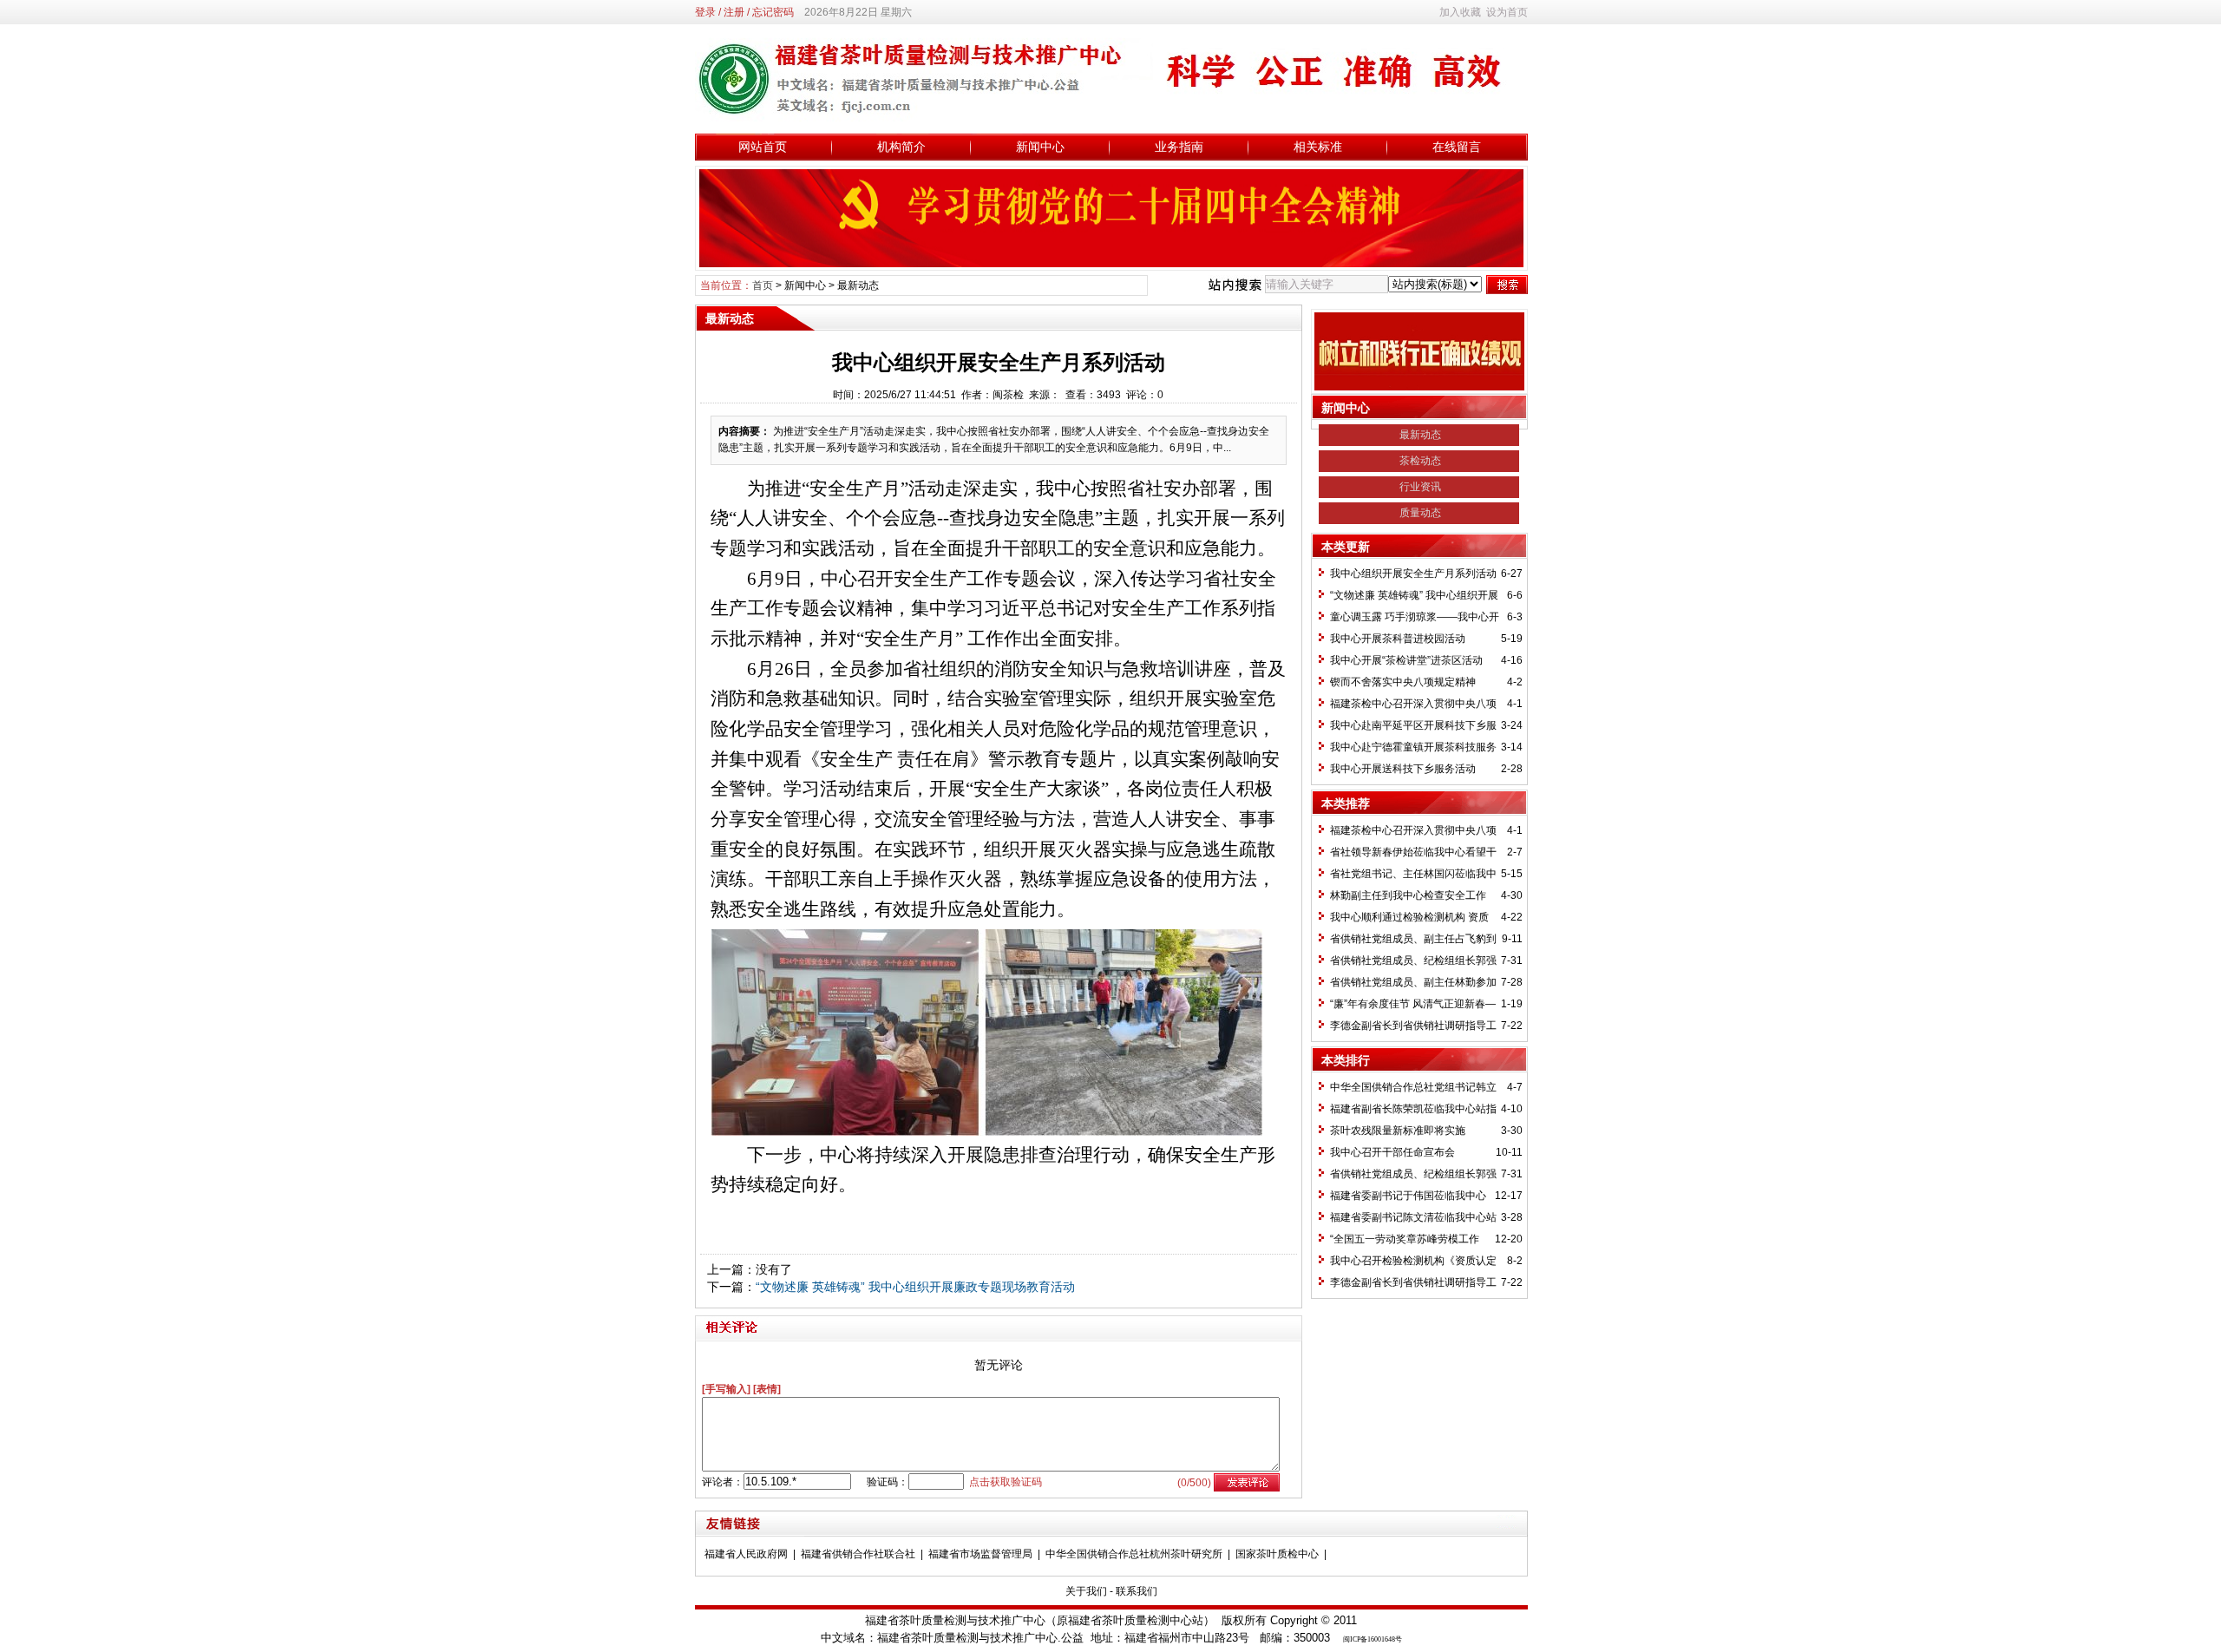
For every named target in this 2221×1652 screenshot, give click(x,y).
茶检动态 (1420, 461)
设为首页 (1507, 12)
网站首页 (763, 147)
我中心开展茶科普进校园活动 (1398, 639)
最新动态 (858, 285)
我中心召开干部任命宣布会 (1392, 1152)
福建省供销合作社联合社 (858, 1554)
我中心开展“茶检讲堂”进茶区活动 (1406, 660)
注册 (734, 12)
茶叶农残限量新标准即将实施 (1398, 1131)
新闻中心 (1040, 147)
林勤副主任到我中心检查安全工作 (1408, 895)
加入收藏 (1460, 12)
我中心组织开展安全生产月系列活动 (1413, 574)
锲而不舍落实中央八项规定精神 (1403, 682)
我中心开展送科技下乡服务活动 (1403, 769)
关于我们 (1086, 1591)
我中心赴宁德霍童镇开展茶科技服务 (1413, 747)
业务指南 (1179, 147)
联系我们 (1137, 1591)
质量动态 (1420, 513)
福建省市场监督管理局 (980, 1554)
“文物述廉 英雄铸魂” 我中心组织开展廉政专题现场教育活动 (915, 1287)
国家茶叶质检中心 (1277, 1554)
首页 (763, 285)
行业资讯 (1420, 487)
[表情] (767, 1389)
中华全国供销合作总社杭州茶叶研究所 (1134, 1554)
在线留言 (1457, 147)
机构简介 (901, 147)
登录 (705, 12)
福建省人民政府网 (746, 1554)
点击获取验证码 (1006, 1482)
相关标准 (1318, 147)
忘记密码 (773, 12)
